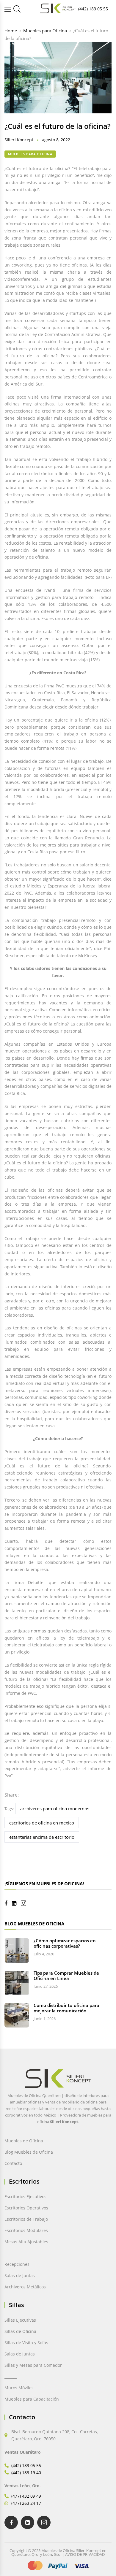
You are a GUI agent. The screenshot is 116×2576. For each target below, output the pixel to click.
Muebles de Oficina (24, 2141)
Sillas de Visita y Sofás (26, 2343)
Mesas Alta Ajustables (26, 2242)
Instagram (26, 1903)
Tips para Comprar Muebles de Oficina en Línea (66, 1976)
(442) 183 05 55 (93, 9)
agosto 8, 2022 (56, 140)
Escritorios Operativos (26, 2208)
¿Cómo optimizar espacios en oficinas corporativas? (65, 1943)
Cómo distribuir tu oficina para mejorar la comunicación (66, 2008)
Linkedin (16, 1903)
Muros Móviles (19, 2388)
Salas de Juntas (20, 2275)
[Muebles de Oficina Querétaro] (9, 9)
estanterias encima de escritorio (42, 1837)
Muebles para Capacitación (32, 2399)
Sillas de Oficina (20, 2331)
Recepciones (17, 2264)
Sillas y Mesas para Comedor (33, 2365)
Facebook (8, 1903)
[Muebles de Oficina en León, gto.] (17, 9)
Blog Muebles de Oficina (29, 2152)
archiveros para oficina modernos (55, 1808)
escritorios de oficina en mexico (42, 1823)
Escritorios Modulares (26, 2230)
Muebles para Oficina (30, 154)
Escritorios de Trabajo (26, 2219)
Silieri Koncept (19, 140)
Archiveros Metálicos (25, 2287)
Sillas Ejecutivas (20, 2320)
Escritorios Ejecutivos (25, 2197)
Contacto (13, 2163)
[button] (13, 2563)
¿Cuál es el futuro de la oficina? (58, 126)
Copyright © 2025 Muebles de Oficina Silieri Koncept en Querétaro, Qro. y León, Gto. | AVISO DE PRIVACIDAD (58, 2552)
